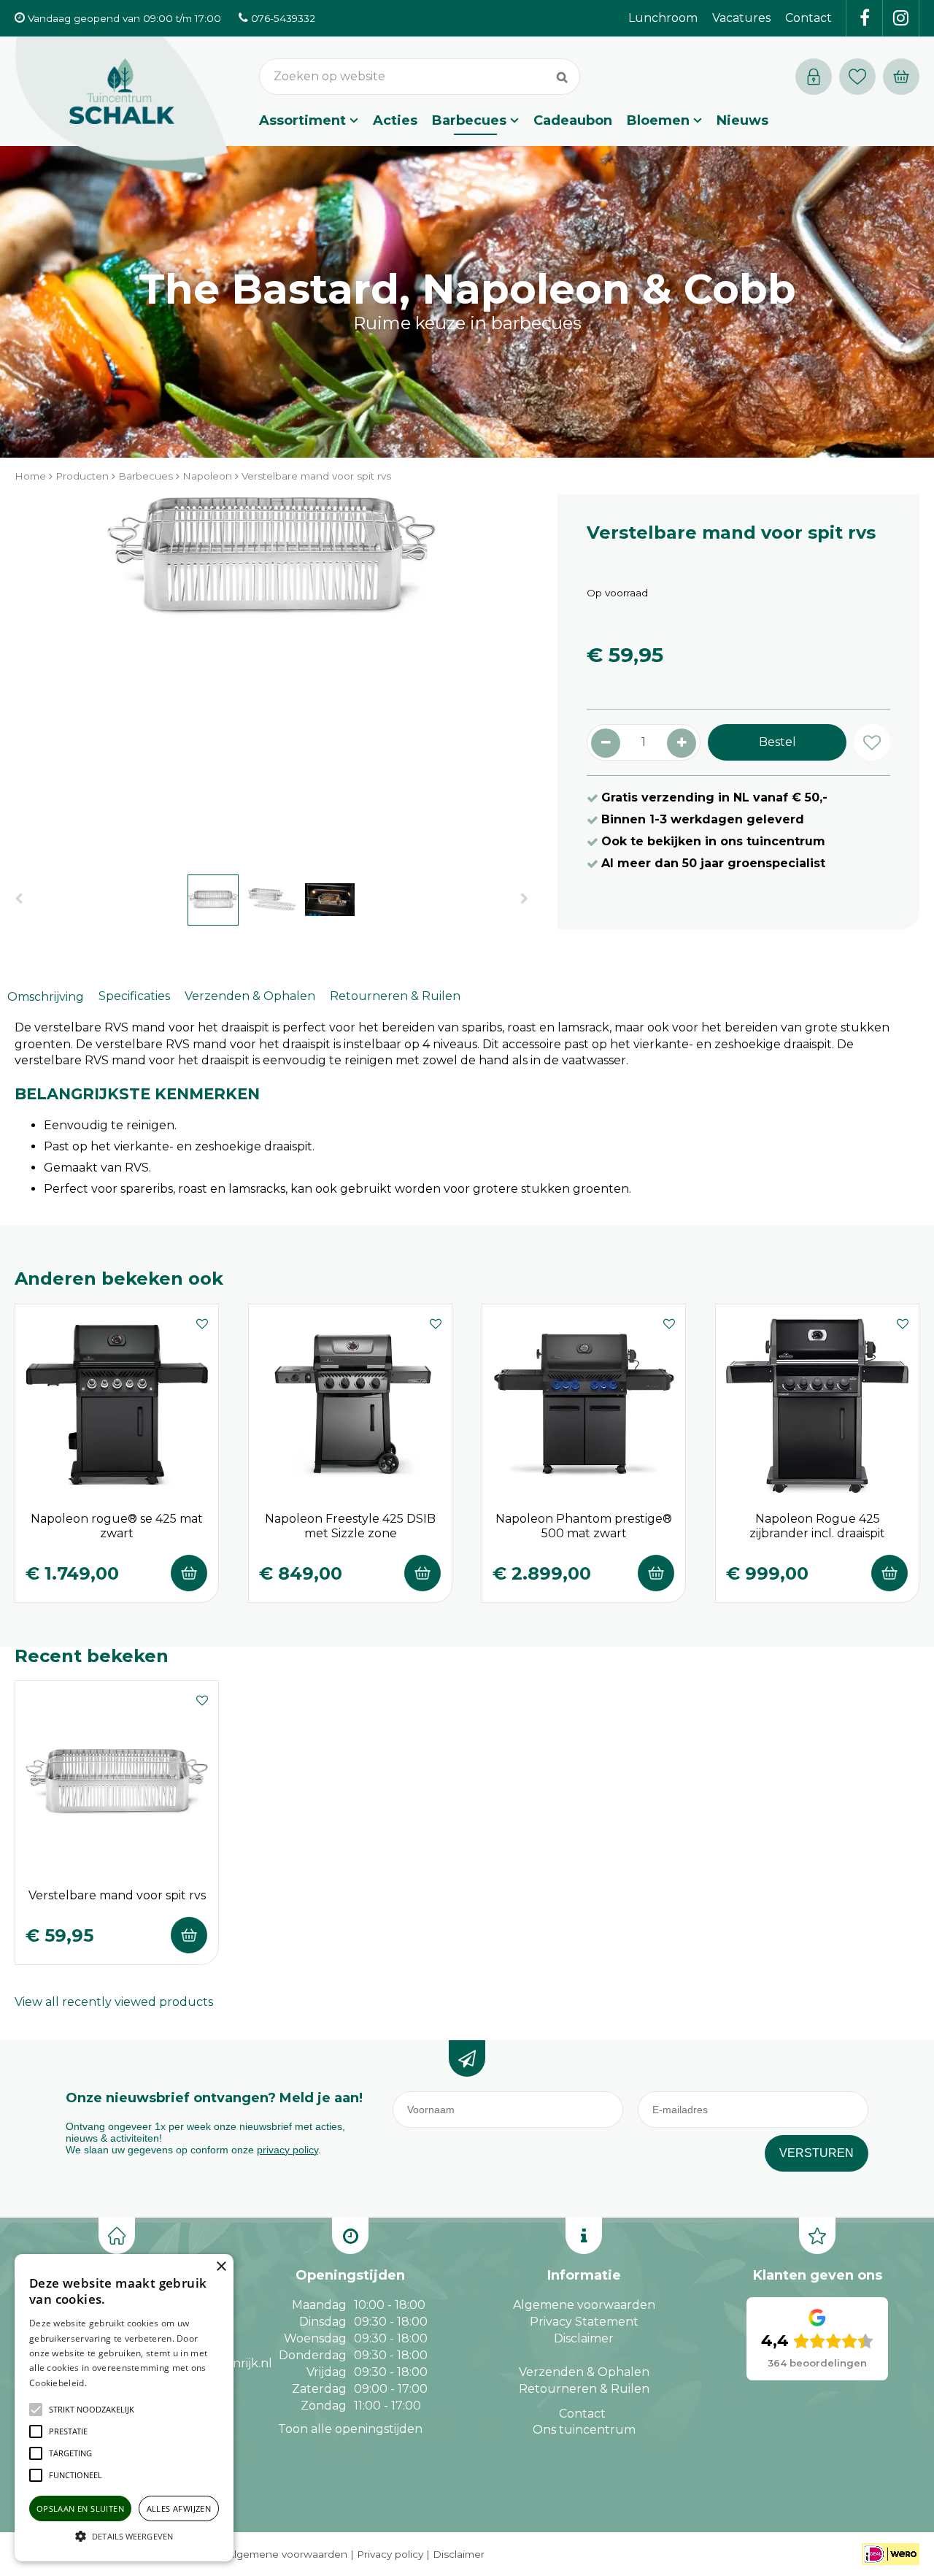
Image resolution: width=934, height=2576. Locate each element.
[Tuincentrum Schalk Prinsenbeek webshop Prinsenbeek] (122, 106)
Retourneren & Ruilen (395, 996)
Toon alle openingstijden (350, 2429)
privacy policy (287, 2150)
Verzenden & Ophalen (250, 996)
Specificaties (134, 996)
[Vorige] (19, 899)
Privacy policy (390, 2554)
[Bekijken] (901, 77)
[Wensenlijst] (857, 77)
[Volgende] (524, 899)
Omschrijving (46, 997)
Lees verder (112, 2383)
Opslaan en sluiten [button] (80, 2508)
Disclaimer (584, 2338)
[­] (865, 18)
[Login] (814, 77)
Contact (582, 2414)
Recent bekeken (92, 1656)
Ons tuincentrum (584, 2430)
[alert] (124, 2408)
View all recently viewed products (114, 2002)
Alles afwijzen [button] (179, 2508)
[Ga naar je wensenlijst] (861, 77)
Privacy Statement (584, 2322)
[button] (92, 2410)
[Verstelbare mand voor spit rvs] (271, 677)
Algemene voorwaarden (584, 2305)
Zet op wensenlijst (202, 1322)
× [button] (221, 2267)
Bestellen (189, 1573)
